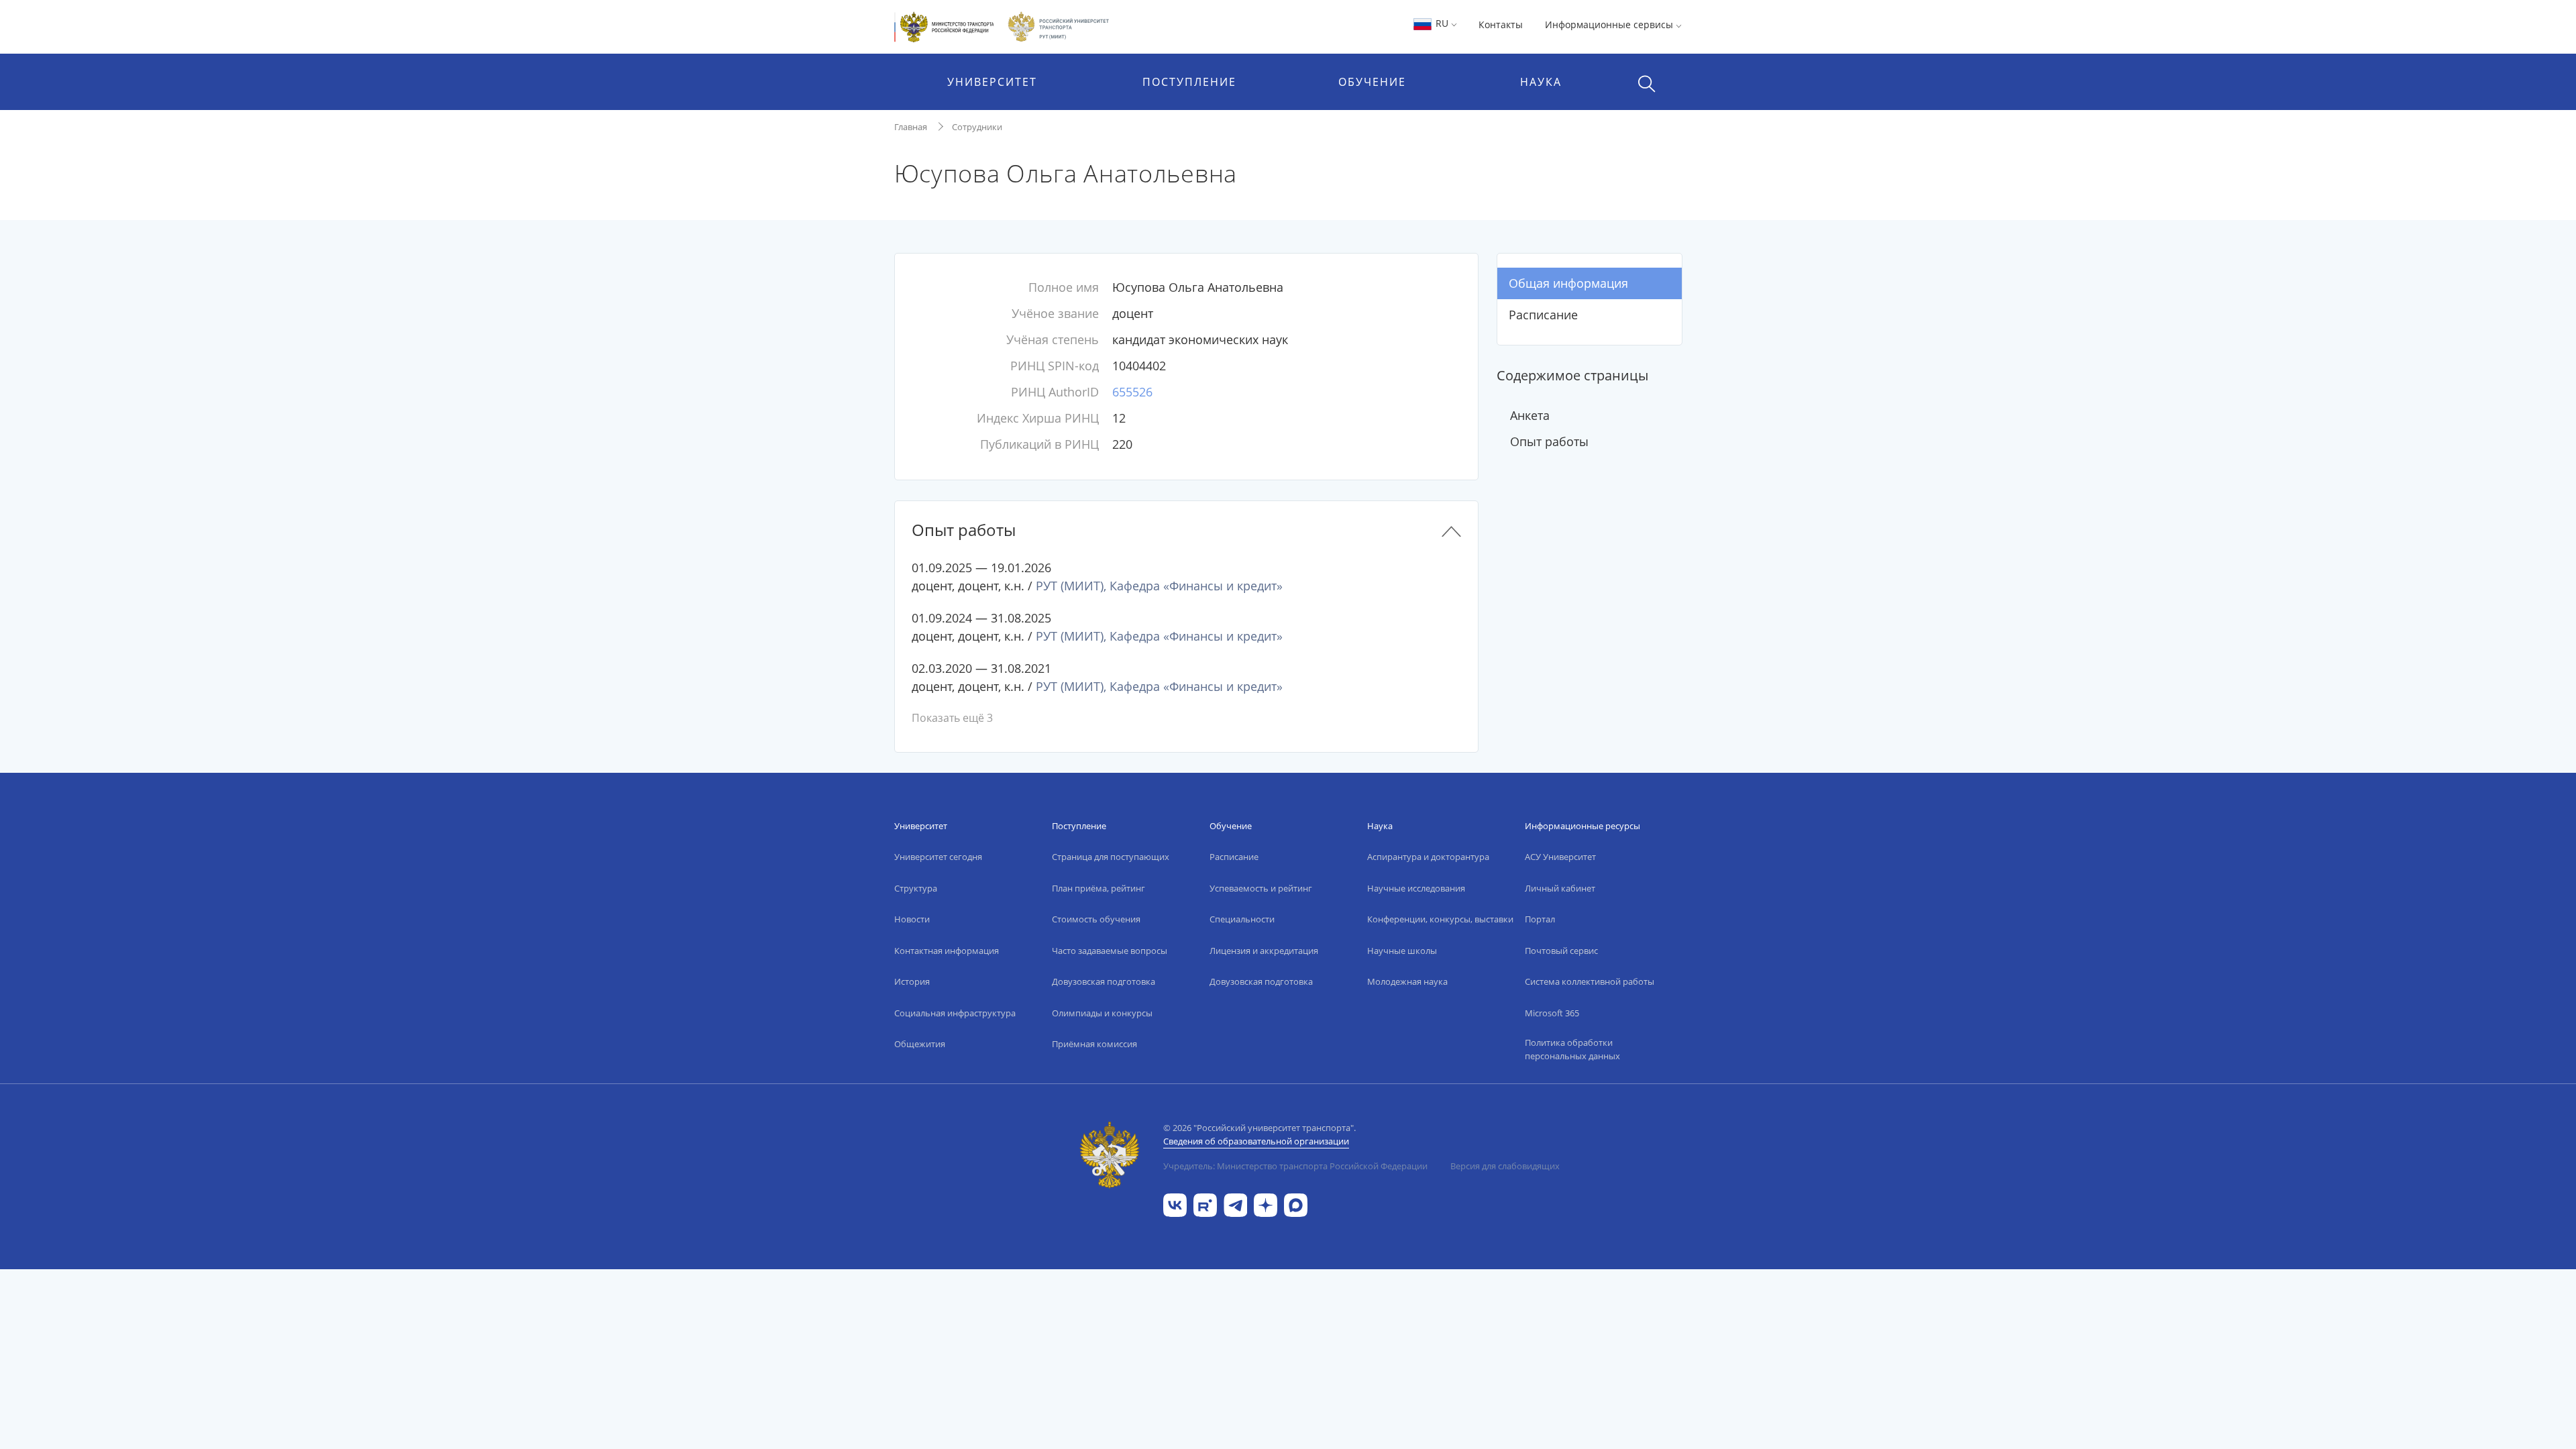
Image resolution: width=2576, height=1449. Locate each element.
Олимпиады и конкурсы (1102, 1013)
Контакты (1501, 24)
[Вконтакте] (1175, 1204)
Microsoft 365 (1552, 1013)
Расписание (1543, 315)
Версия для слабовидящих (1505, 1166)
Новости (912, 919)
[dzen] (1266, 1204)
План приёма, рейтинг (1098, 888)
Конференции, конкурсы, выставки (1440, 919)
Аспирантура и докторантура (1428, 857)
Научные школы (1402, 951)
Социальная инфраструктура (955, 1013)
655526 (1132, 392)
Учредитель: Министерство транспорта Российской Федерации (1295, 1166)
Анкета (1530, 415)
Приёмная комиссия (1094, 1044)
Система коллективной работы (1590, 981)
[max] (1296, 1204)
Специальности (1242, 919)
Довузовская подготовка (1104, 981)
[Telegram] (1235, 1204)
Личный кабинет (1560, 888)
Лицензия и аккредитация (1264, 951)
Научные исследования (1416, 888)
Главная (911, 127)
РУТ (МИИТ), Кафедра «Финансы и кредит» (1159, 586)
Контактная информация (947, 951)
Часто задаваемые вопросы (1110, 951)
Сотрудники (977, 127)
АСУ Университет (1560, 857)
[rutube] (1205, 1204)
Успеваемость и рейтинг (1261, 888)
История (912, 981)
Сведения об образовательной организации (1256, 1141)
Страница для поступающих (1111, 857)
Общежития (920, 1044)
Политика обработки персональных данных (1572, 1049)
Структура (916, 888)
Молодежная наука (1407, 981)
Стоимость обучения (1096, 919)
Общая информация (1568, 283)
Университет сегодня (938, 857)
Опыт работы (1549, 441)
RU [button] (1442, 23)
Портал (1540, 919)
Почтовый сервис (1561, 951)
